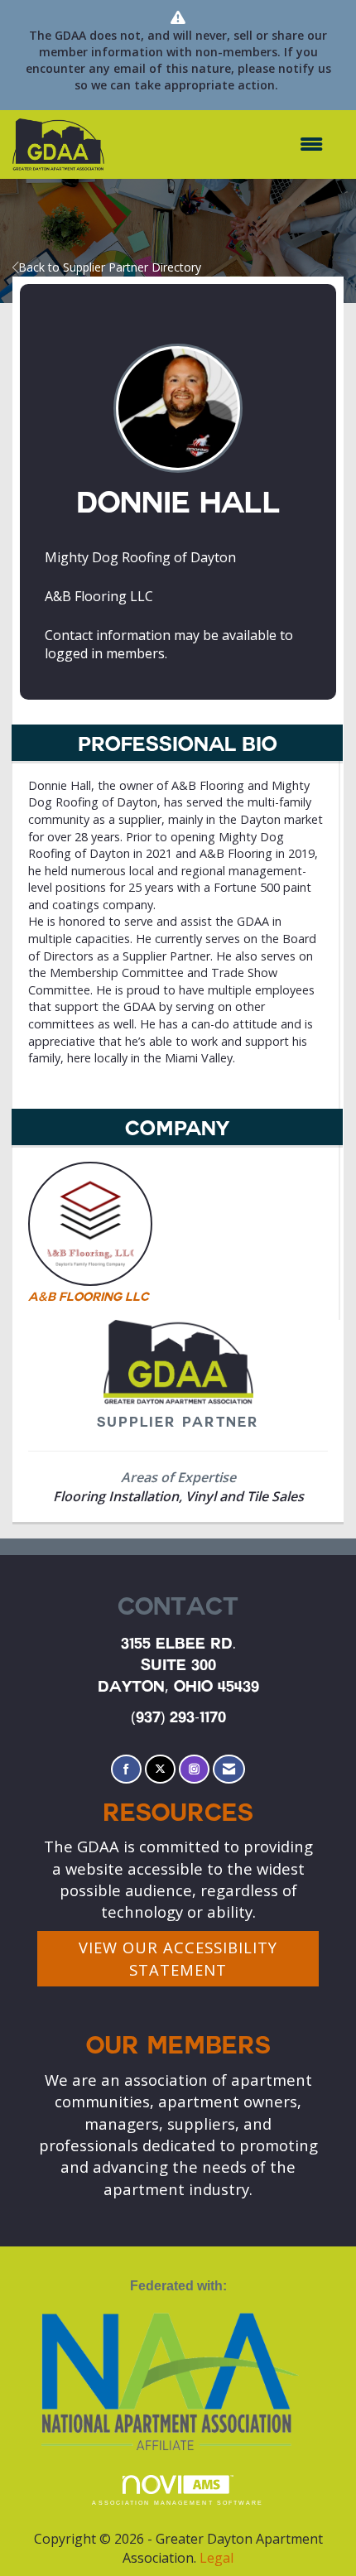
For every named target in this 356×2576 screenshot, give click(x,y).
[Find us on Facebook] (126, 1769)
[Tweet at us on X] (160, 1769)
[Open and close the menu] (222, 144)
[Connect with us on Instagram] (194, 1769)
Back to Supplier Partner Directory (110, 267)
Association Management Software (178, 2503)
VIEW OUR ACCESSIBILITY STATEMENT (178, 1958)
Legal (216, 2558)
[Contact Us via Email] (229, 1769)
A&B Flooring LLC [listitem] (89, 1298)
